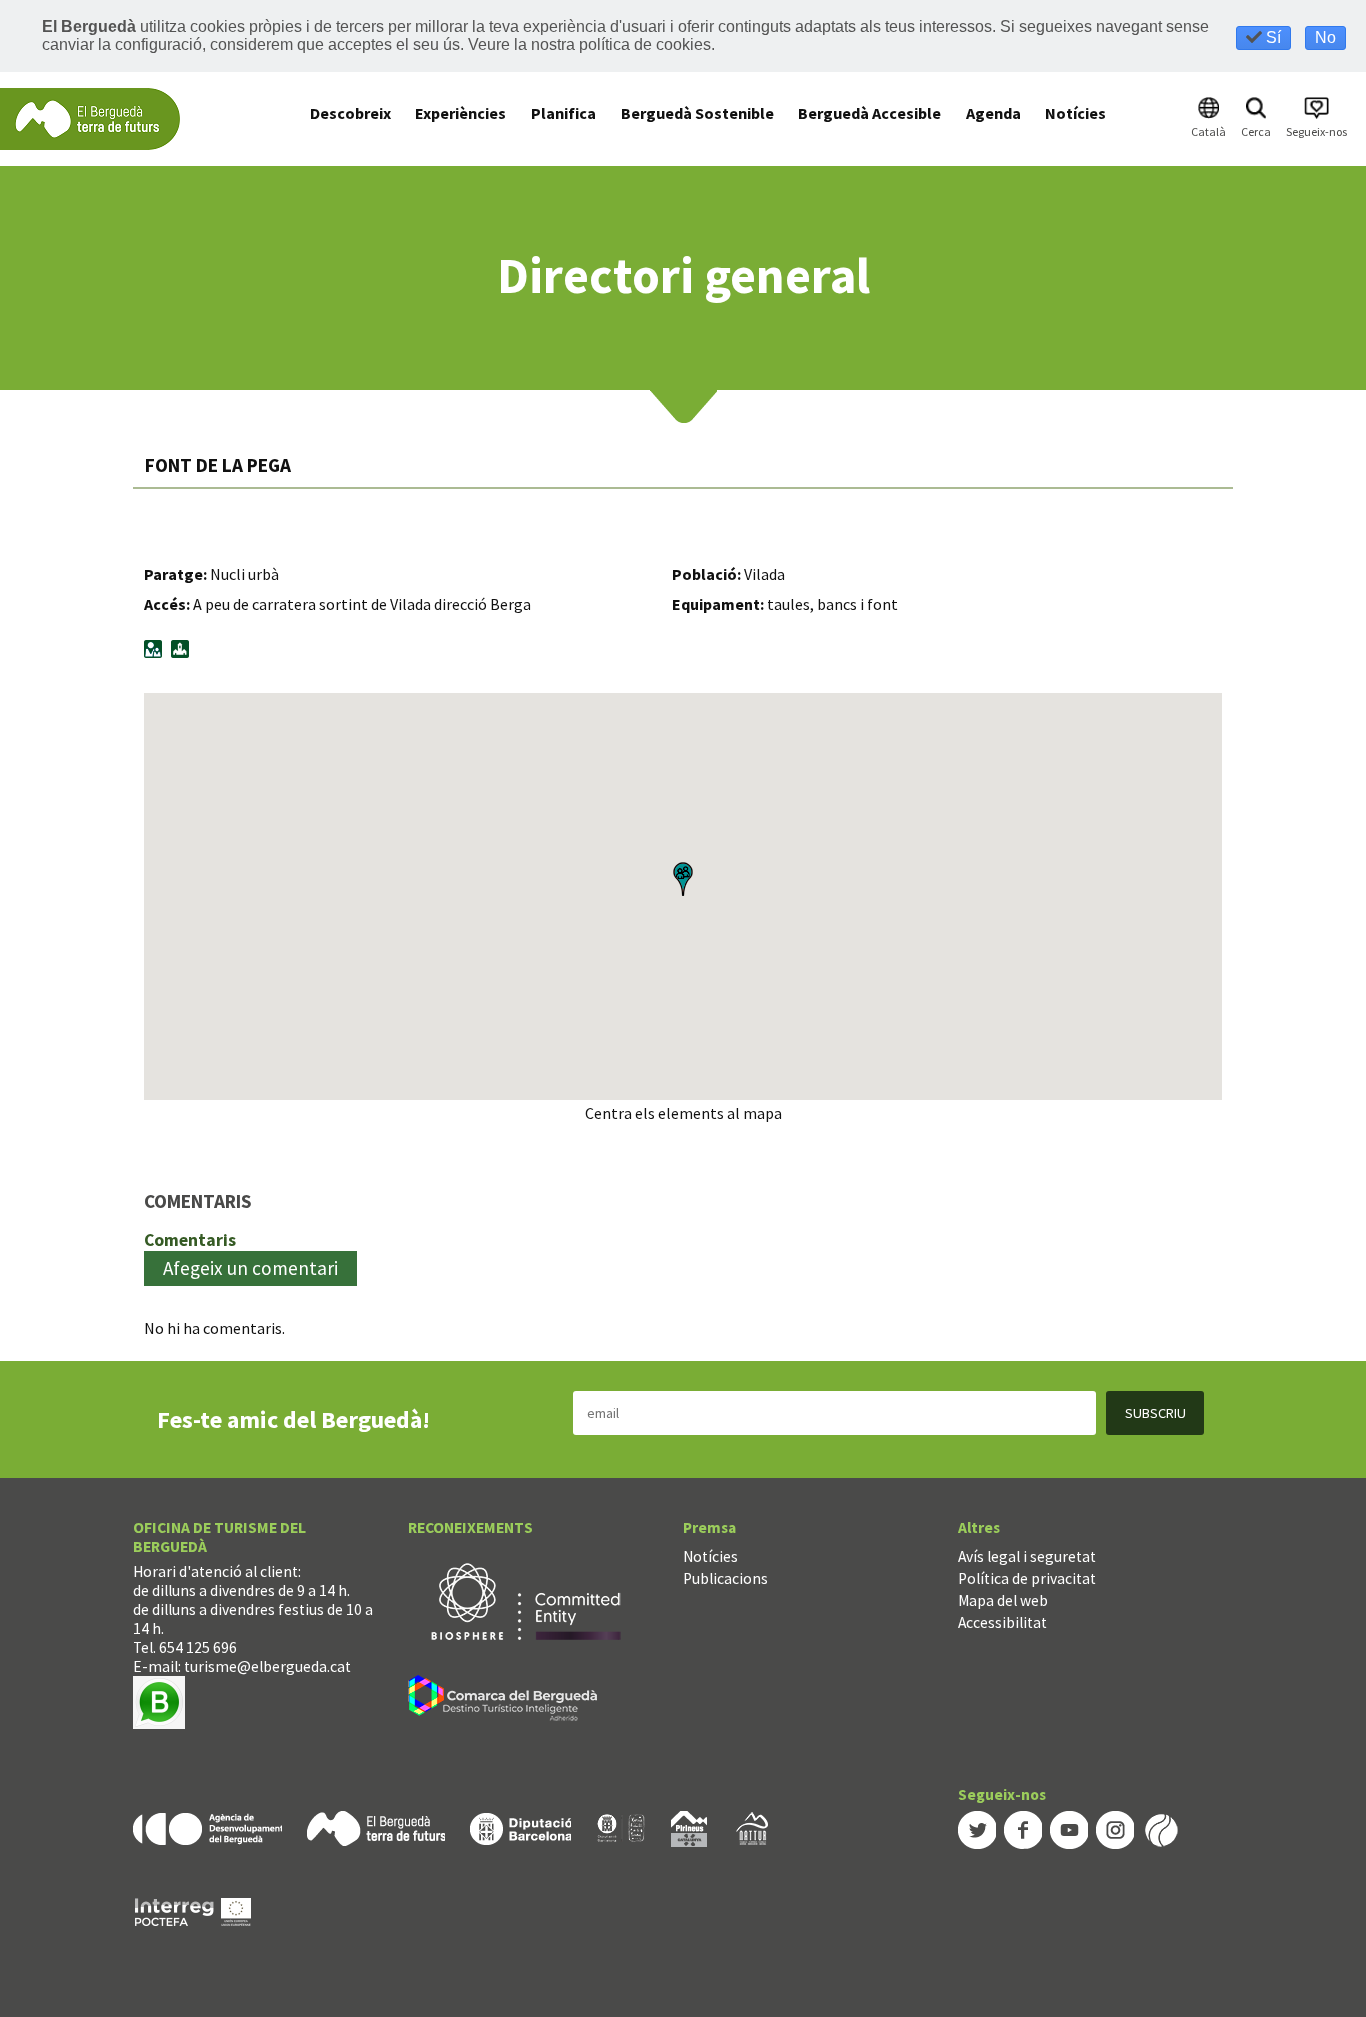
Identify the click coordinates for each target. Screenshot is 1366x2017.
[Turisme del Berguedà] (90, 117)
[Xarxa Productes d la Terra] (621, 1826)
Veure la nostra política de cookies (589, 44)
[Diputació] (520, 1826)
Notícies (710, 1556)
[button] (683, 879)
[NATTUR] (752, 1826)
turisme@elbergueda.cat (267, 1666)
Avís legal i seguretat (1027, 1556)
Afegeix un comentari (250, 1268)
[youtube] (1069, 1827)
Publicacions (725, 1578)
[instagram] (1115, 1827)
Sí (1271, 37)
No (1325, 37)
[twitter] (977, 1827)
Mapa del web (1003, 1600)
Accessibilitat (1002, 1622)
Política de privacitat (1027, 1578)
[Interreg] (193, 1909)
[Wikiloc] (1161, 1827)
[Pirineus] (689, 1826)
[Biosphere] (526, 1600)
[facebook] (1023, 1827)
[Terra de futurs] (376, 1826)
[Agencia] (207, 1826)
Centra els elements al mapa (683, 1113)
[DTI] (506, 1701)
